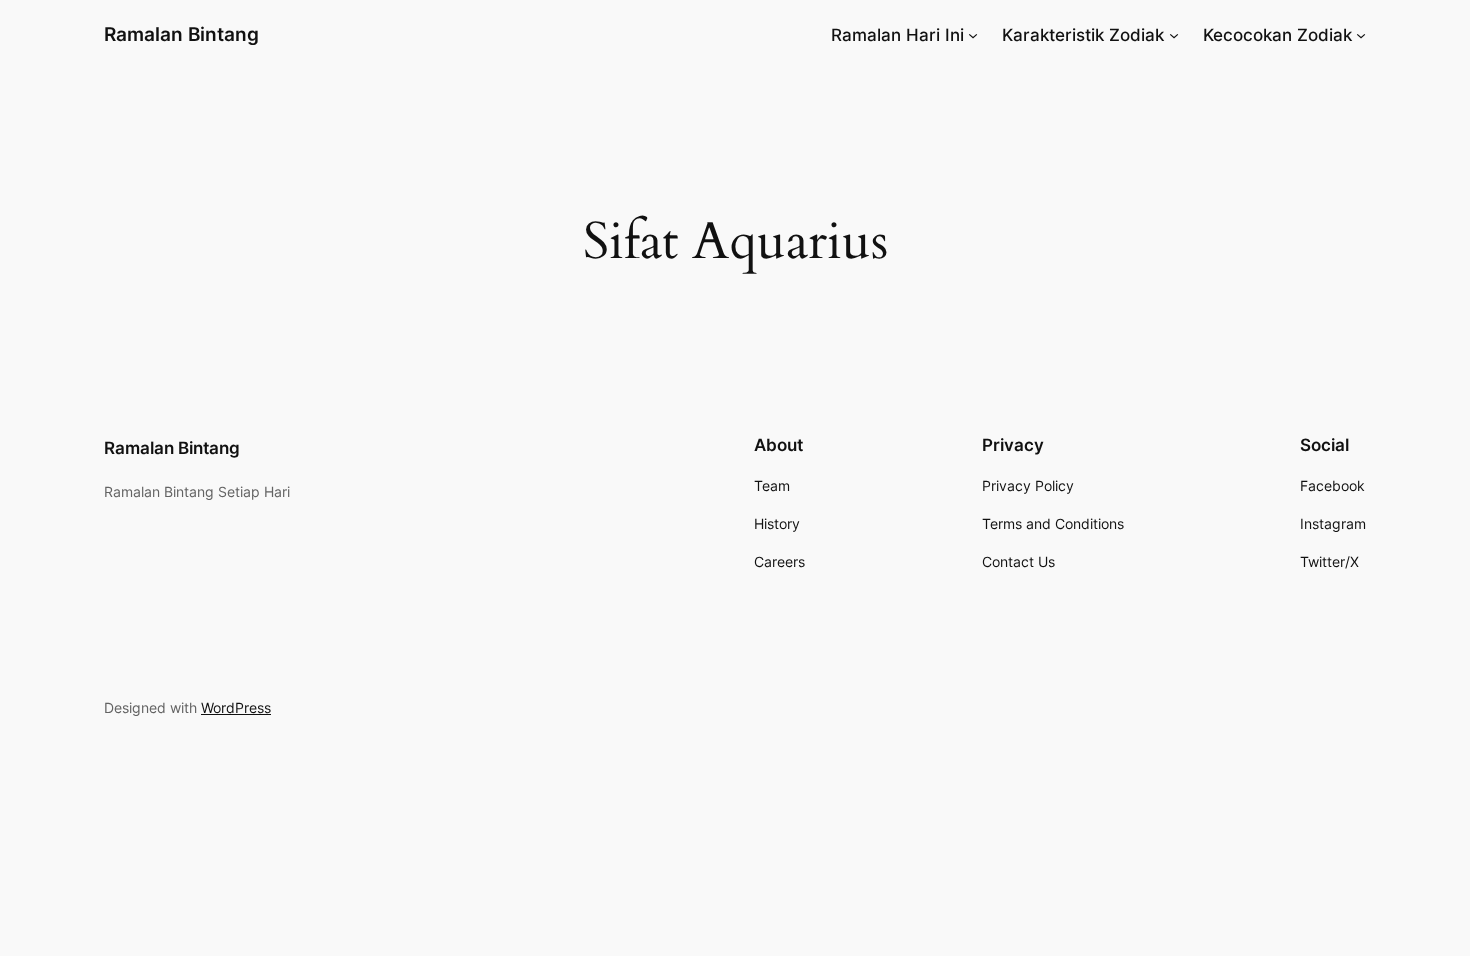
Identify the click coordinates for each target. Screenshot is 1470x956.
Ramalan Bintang (181, 34)
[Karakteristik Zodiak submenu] (1174, 35)
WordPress (236, 707)
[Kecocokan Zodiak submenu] (1361, 35)
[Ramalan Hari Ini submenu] (973, 35)
